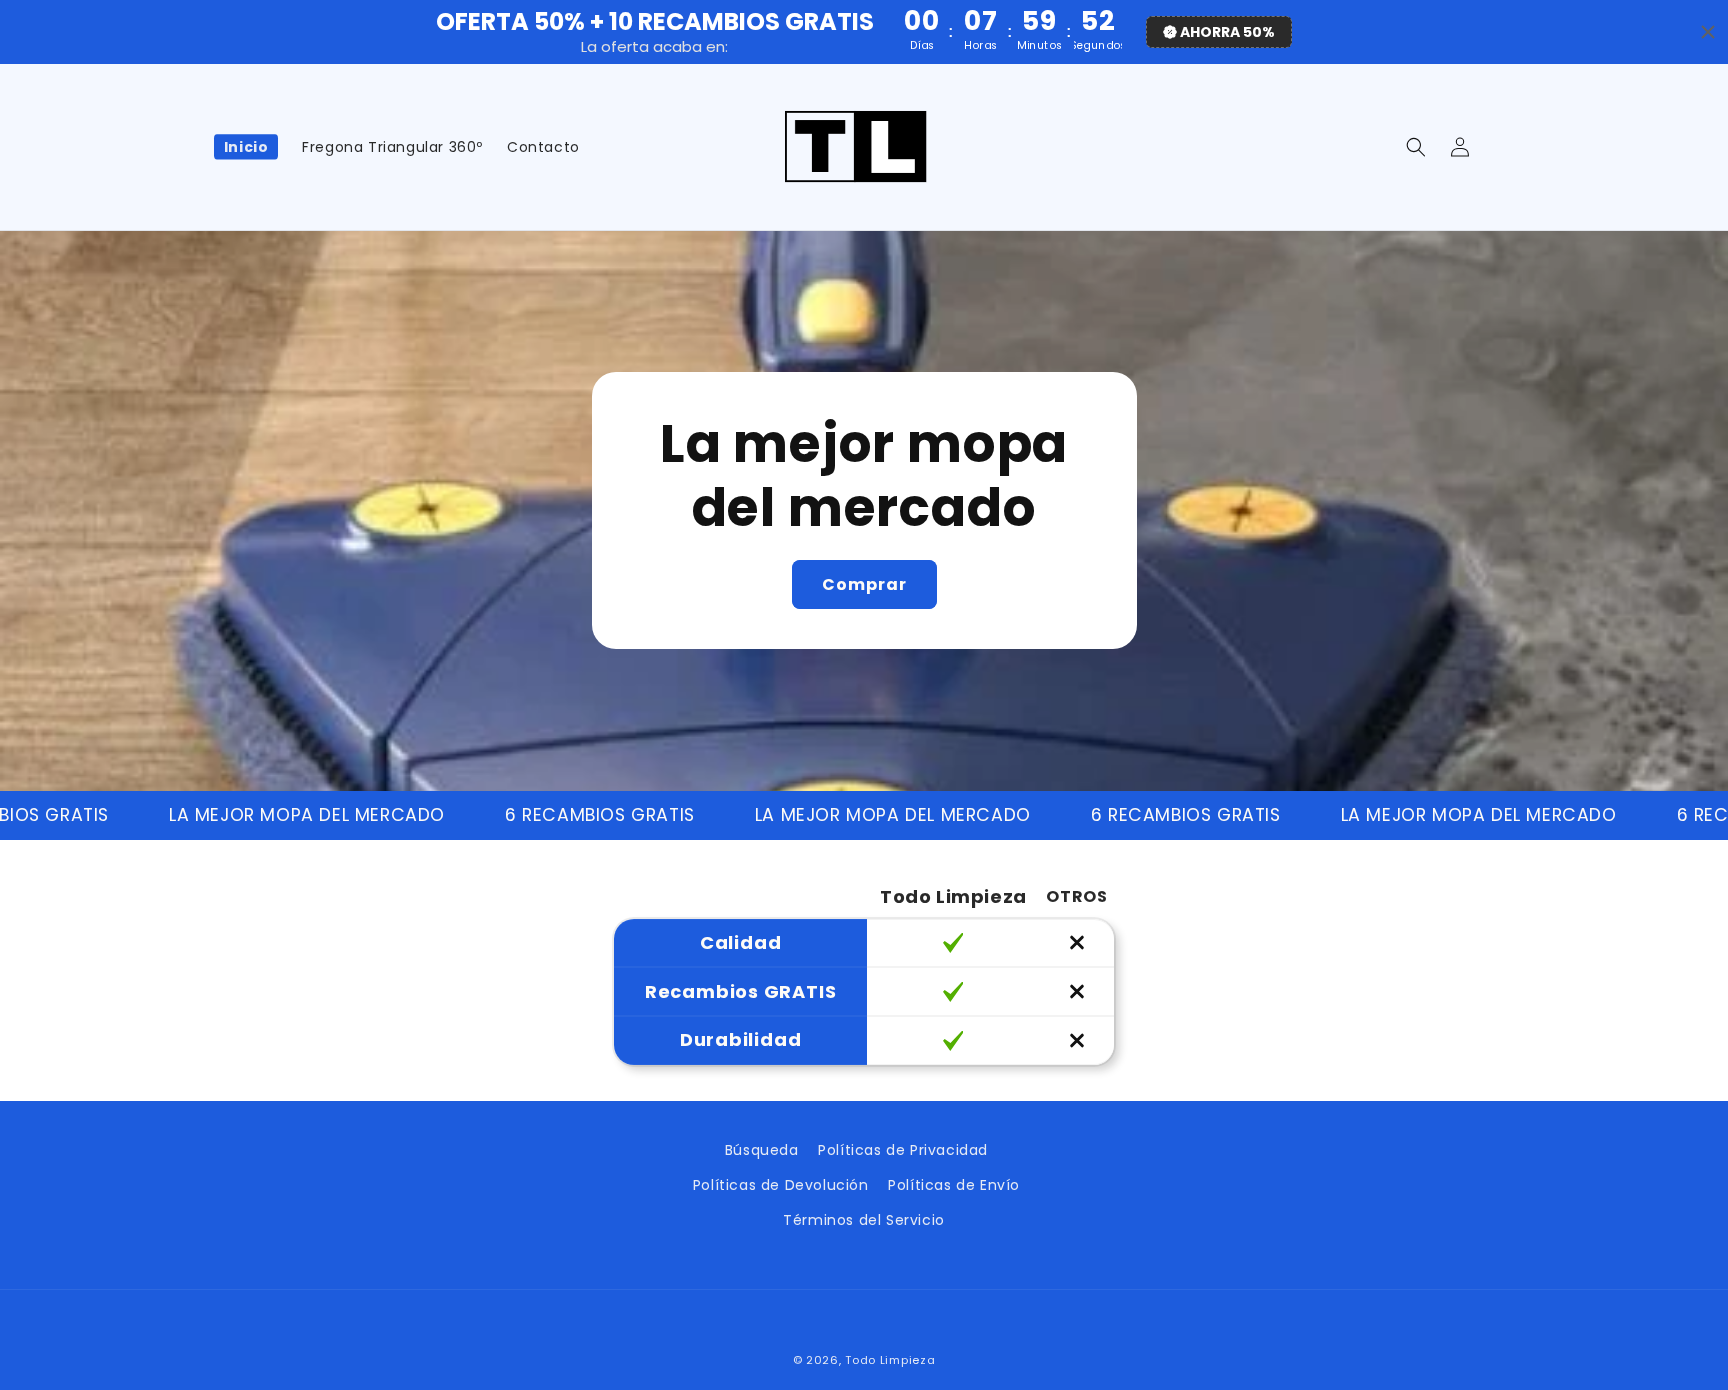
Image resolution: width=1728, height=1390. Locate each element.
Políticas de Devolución (781, 1185)
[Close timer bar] (1708, 32)
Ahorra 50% (1227, 32)
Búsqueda (762, 1150)
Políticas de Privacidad (903, 1150)
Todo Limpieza (890, 1360)
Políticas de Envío (954, 1185)
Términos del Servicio (864, 1220)
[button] (1416, 147)
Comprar (864, 584)
